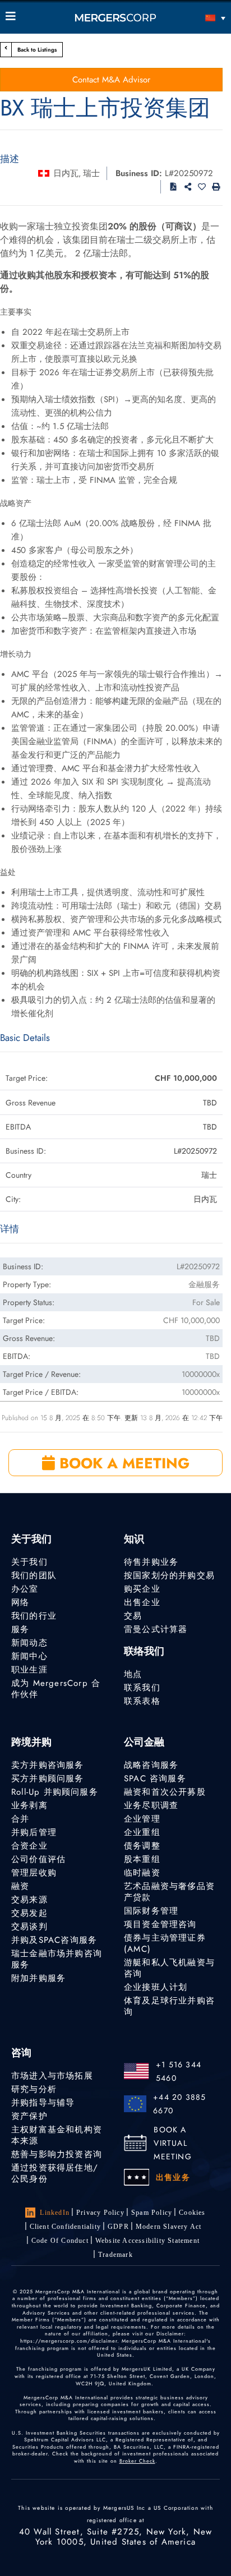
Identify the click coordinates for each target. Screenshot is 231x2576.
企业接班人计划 (156, 1987)
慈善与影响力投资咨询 (57, 2154)
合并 (20, 1819)
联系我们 (142, 1688)
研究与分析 (34, 2089)
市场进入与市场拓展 (52, 2076)
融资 (20, 1886)
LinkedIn (55, 2213)
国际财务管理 (151, 1911)
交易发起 (29, 1913)
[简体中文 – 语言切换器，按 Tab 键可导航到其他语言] (198, 18)
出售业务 (173, 2177)
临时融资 (142, 1873)
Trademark (115, 2255)
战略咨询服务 (151, 1765)
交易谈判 (29, 1927)
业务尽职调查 (151, 1805)
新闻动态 (29, 1643)
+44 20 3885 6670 (179, 2104)
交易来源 (29, 1900)
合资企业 (29, 1846)
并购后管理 (34, 1832)
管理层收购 (34, 1873)
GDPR (118, 2227)
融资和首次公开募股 (165, 1792)
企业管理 (142, 1819)
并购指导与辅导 (43, 2103)
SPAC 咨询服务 (155, 1778)
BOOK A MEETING (122, 1463)
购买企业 (142, 1589)
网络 (20, 1602)
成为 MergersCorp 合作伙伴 (56, 1689)
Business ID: (139, 173)
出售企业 (142, 1602)
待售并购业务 (151, 1562)
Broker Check (137, 2461)
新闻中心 (29, 1656)
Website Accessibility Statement (147, 2241)
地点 (133, 1674)
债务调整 (142, 1846)
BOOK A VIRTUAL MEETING (172, 2143)
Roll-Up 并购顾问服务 (55, 1792)
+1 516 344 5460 (179, 2071)
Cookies (192, 2213)
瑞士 (91, 173)
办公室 (25, 1589)
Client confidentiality (65, 2227)
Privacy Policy (100, 2213)
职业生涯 (29, 1670)
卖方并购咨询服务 (48, 1765)
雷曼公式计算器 (156, 1629)
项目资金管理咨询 (160, 1924)
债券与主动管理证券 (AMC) (165, 1943)
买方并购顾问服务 (48, 1778)
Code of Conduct (60, 2241)
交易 (133, 1616)
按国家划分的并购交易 (169, 1575)
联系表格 (142, 1701)
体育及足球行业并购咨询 (169, 2006)
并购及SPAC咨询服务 (54, 1940)
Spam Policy (152, 2213)
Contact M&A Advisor (111, 80)
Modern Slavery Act (169, 2227)
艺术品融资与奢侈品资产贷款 (169, 1892)
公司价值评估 (38, 1859)
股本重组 (142, 1859)
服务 (20, 1629)
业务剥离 (29, 1805)
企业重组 (142, 1832)
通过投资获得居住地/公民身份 (55, 2173)
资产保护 (29, 2116)
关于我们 (29, 1562)
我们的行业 (34, 1616)
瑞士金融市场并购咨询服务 (57, 1959)
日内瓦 (66, 173)
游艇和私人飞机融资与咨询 (169, 1968)
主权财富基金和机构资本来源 (57, 2135)
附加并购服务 (38, 1978)
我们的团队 (34, 1575)
